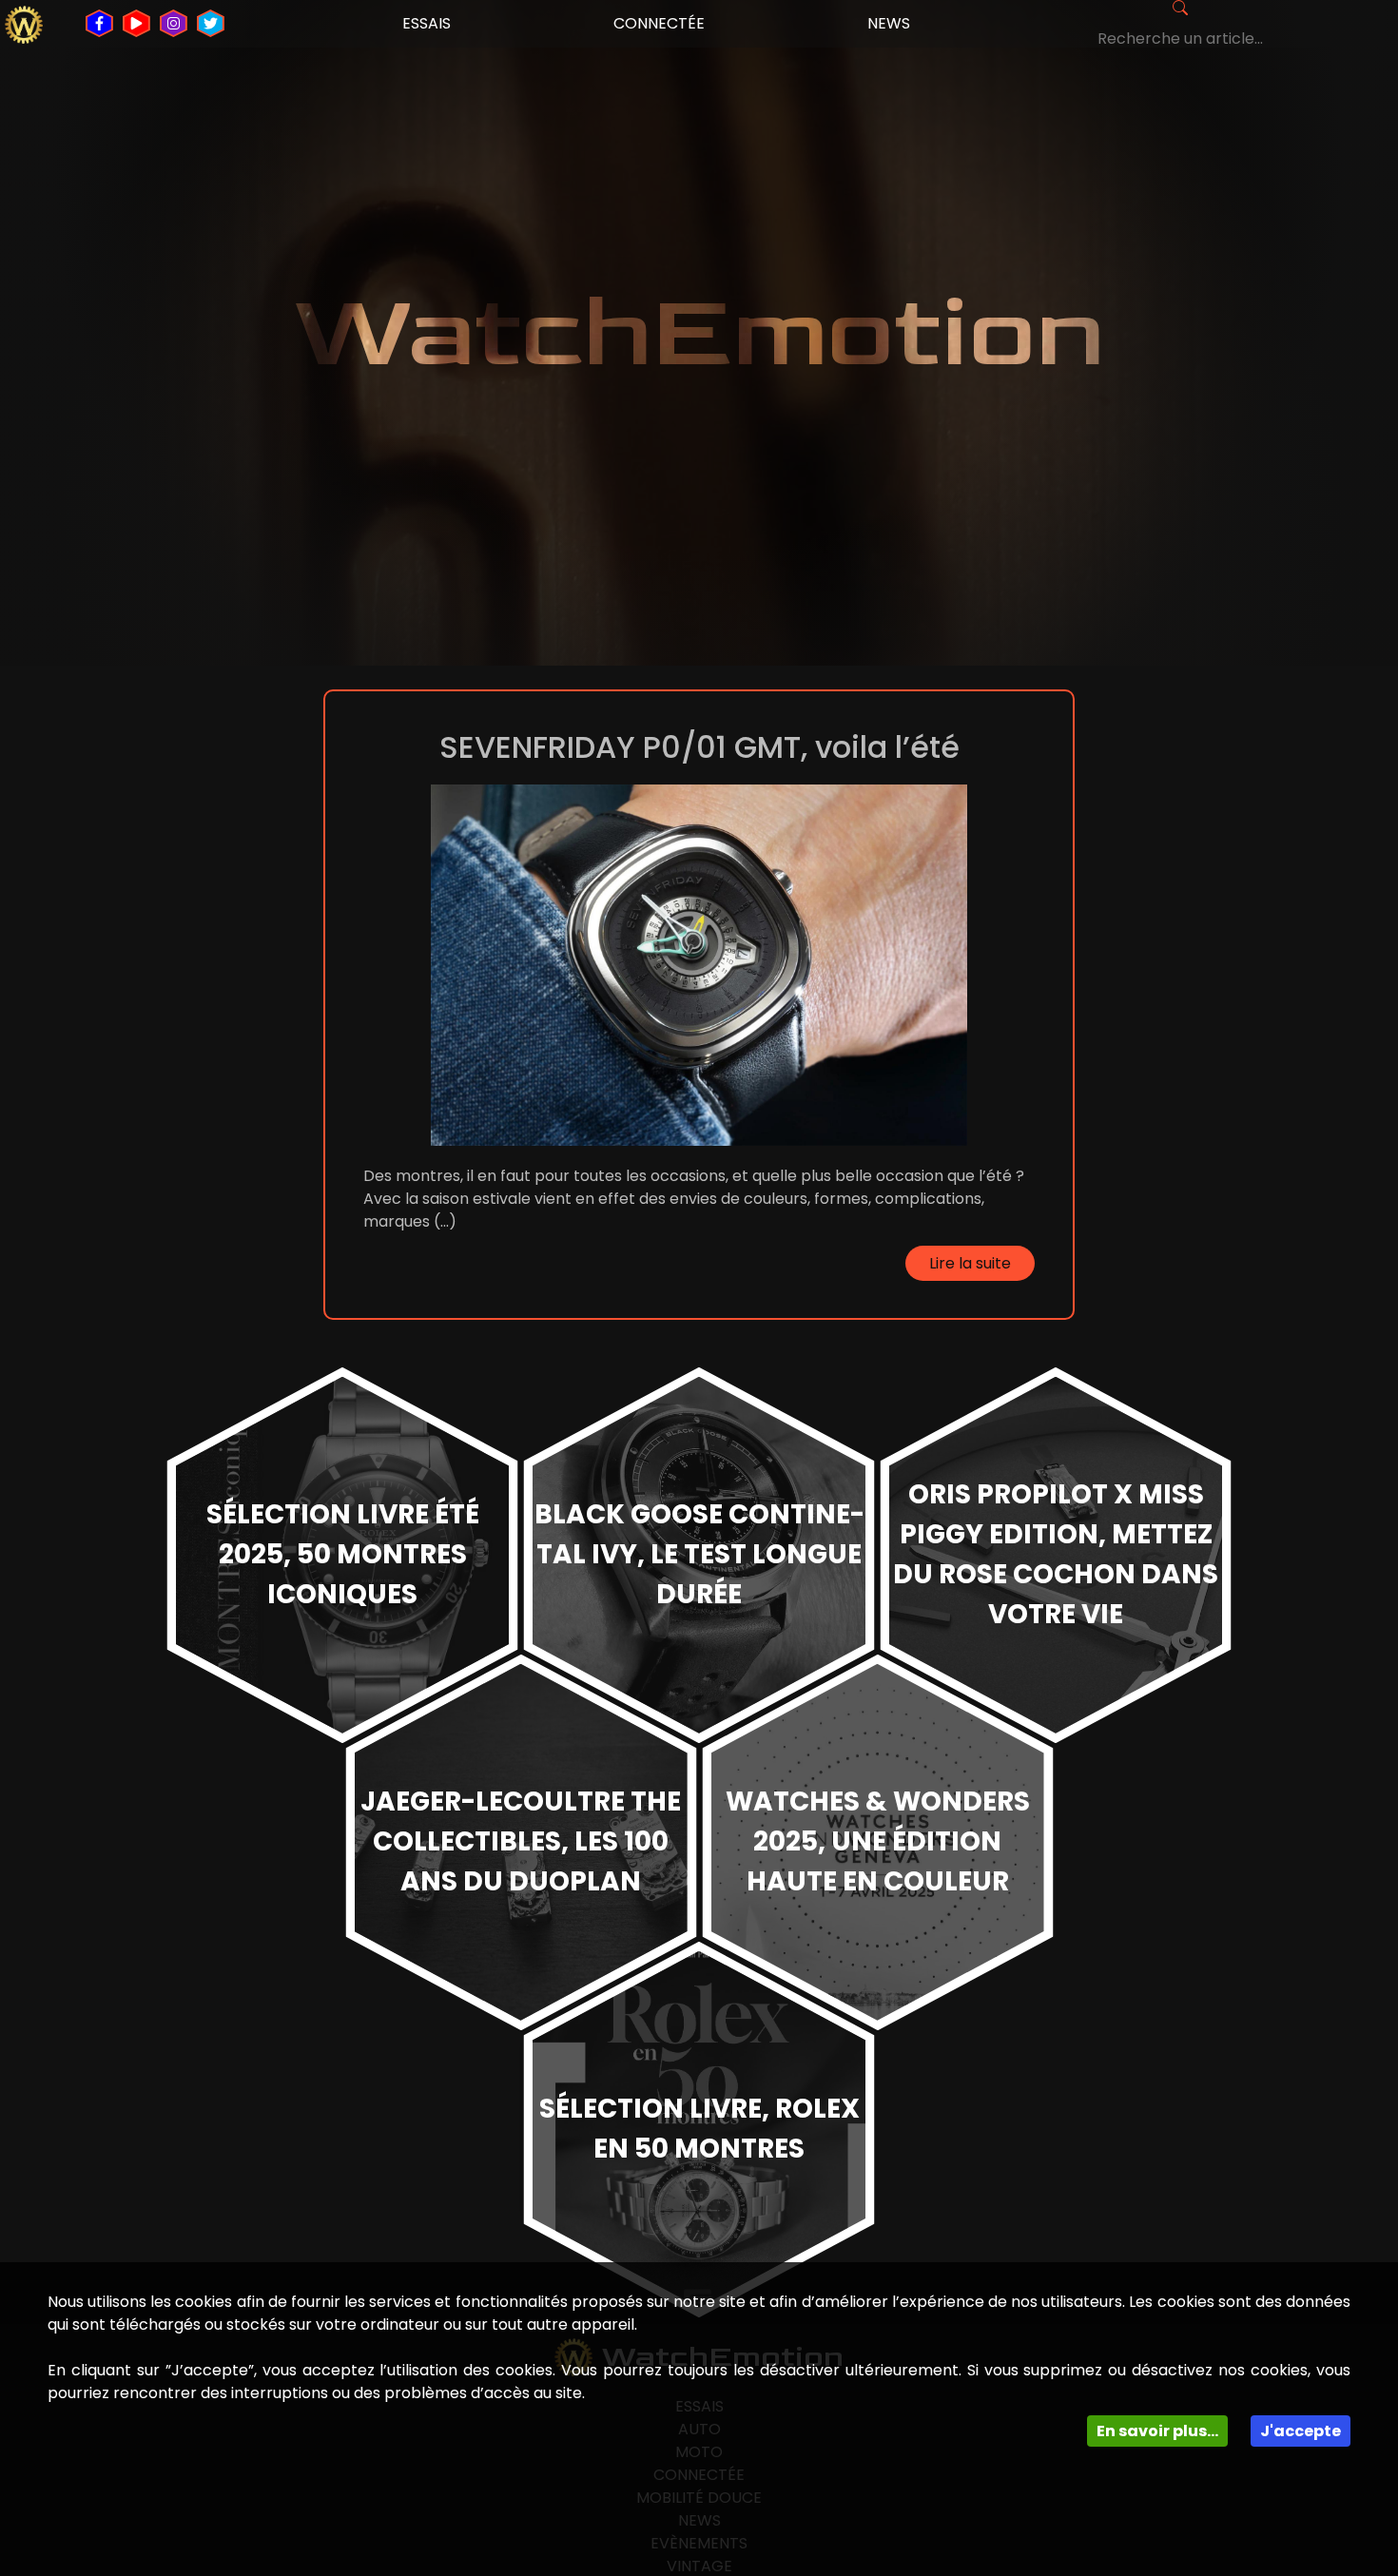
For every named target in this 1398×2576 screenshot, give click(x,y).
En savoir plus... (1157, 2431)
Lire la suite (970, 1263)
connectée (659, 23)
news (889, 23)
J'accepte (1301, 2431)
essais (427, 23)
